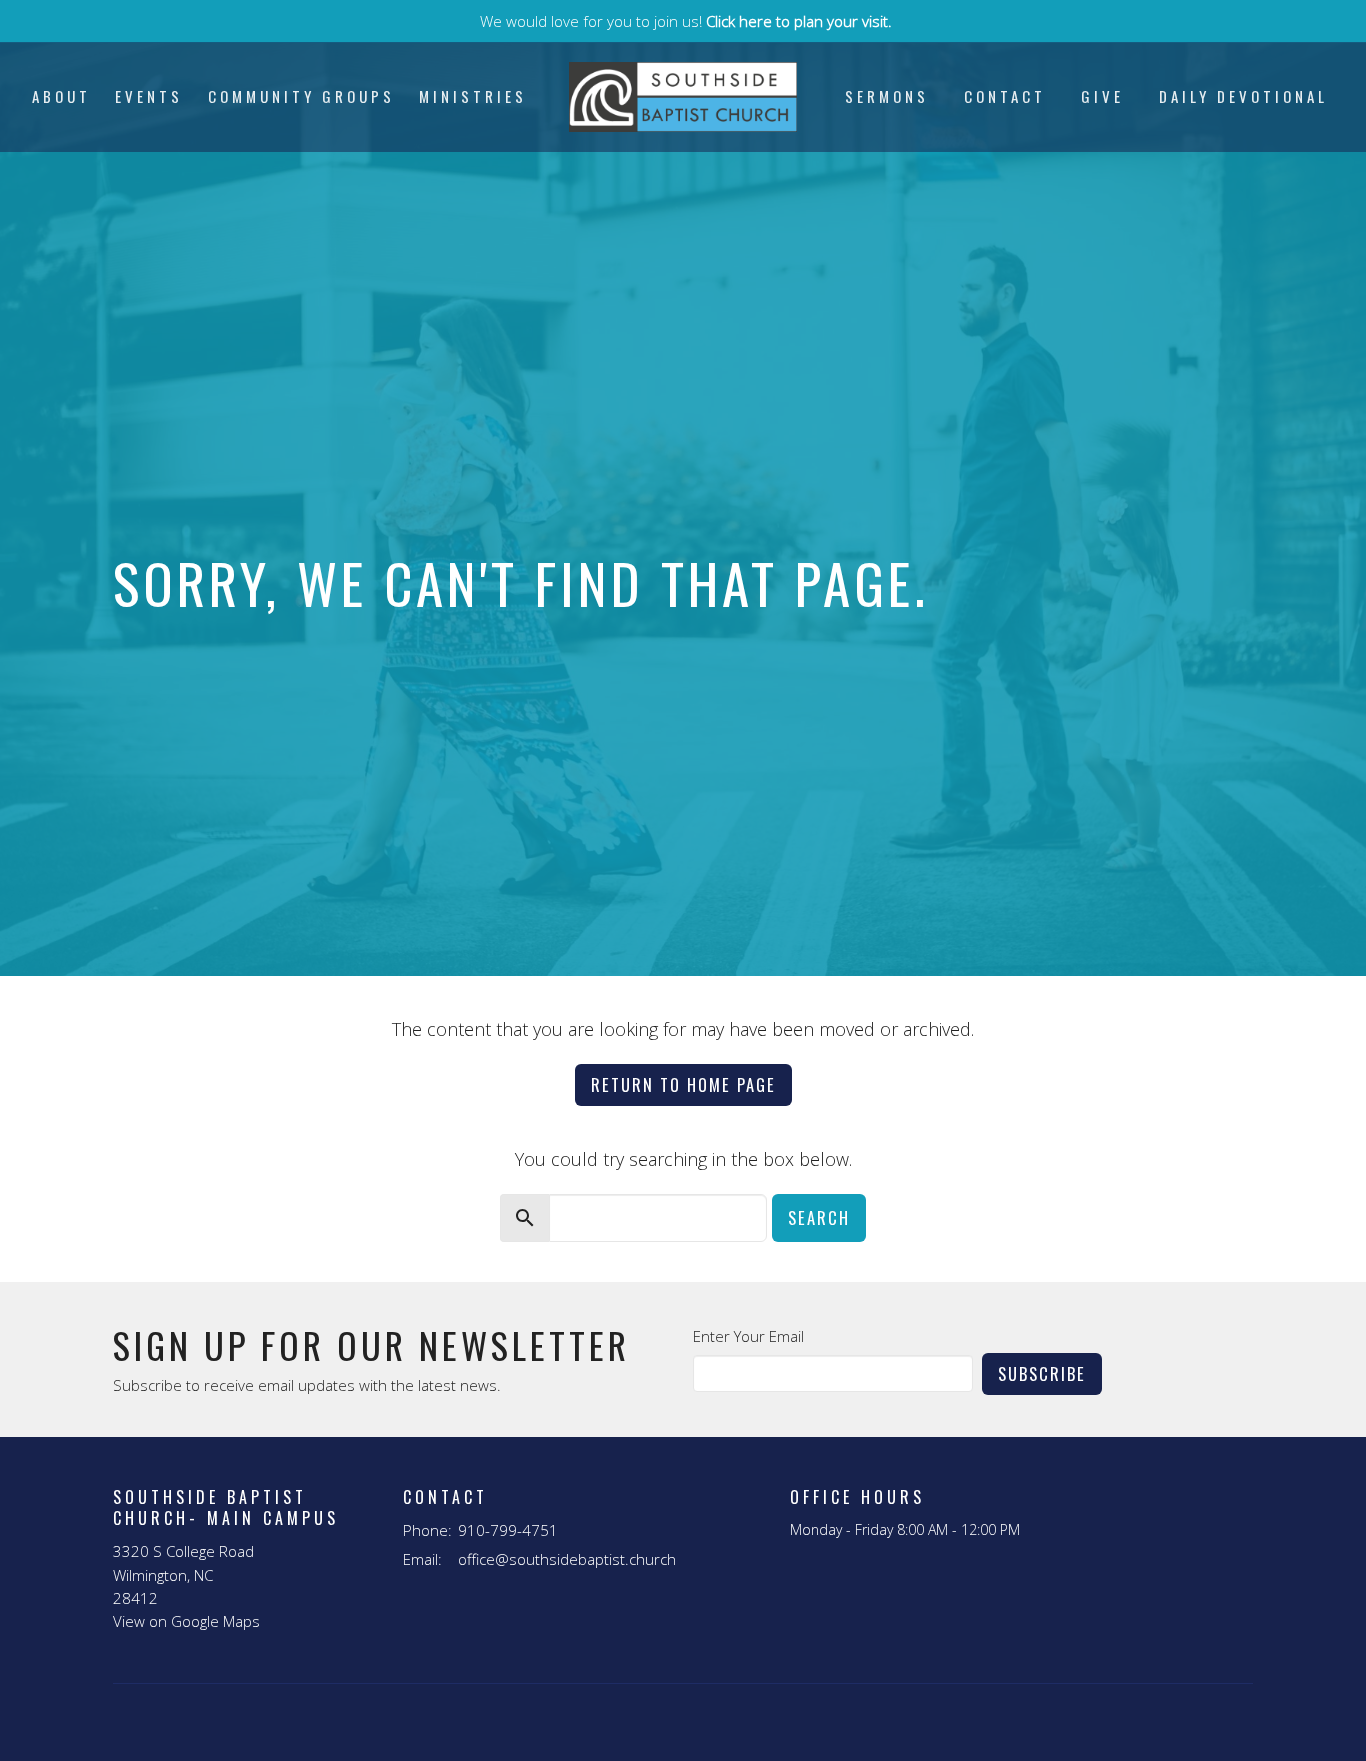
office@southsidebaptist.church (567, 1559)
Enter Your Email (748, 1336)
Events (149, 96)
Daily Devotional (1243, 96)
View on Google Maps (186, 1621)
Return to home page (683, 1084)
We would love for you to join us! (686, 21)
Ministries (473, 96)
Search (819, 1217)
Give (1102, 96)
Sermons (887, 96)
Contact (1005, 96)
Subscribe (1042, 1373)
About (61, 96)
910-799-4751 (508, 1530)
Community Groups (301, 96)
